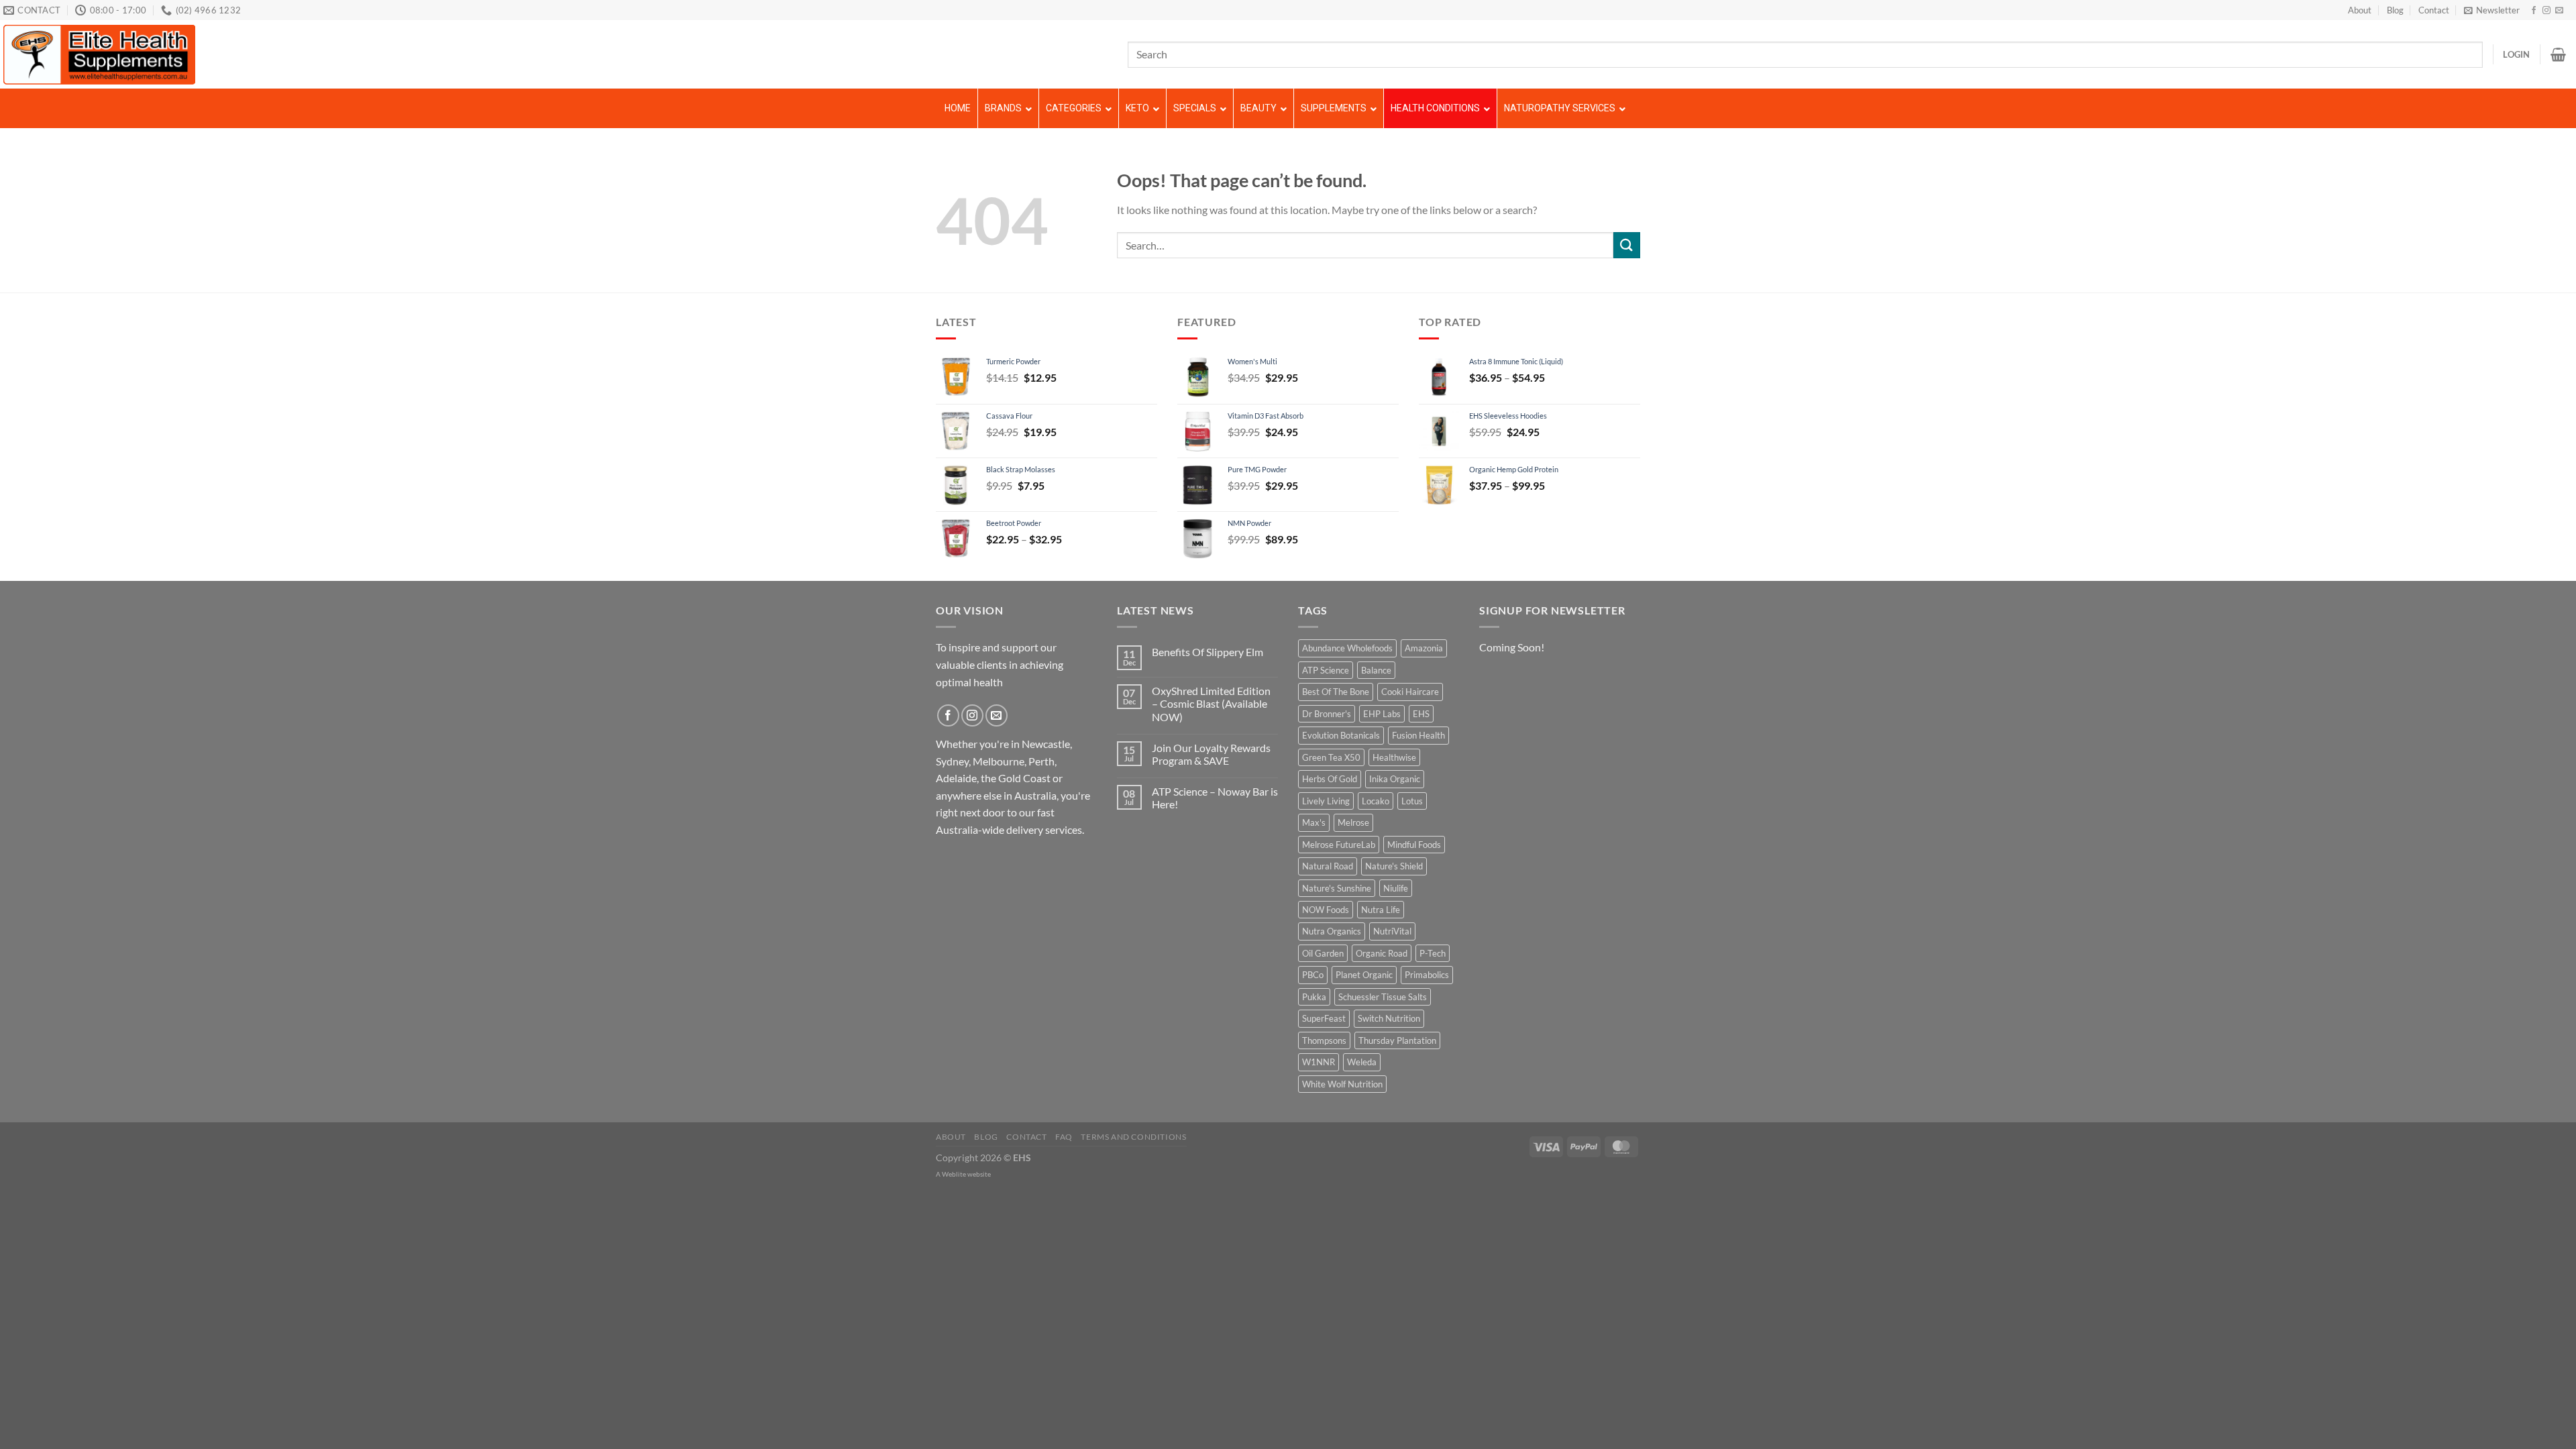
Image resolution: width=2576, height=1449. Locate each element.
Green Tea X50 (1331, 757)
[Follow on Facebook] (2534, 11)
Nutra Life (1381, 910)
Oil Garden (1323, 953)
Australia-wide (970, 829)
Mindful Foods (1414, 845)
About (2360, 10)
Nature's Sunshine (1337, 888)
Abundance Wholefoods (1347, 648)
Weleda (1362, 1062)
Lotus (1412, 801)
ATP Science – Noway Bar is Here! (1215, 798)
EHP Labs (1382, 714)
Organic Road (1382, 953)
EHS (1421, 714)
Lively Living (1326, 801)
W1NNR (1319, 1062)
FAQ (1064, 1137)
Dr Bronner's (1327, 714)
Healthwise (1394, 757)
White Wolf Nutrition (1342, 1084)
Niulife (1396, 888)
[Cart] (2558, 54)
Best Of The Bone (1336, 692)
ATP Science (1326, 670)
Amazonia (1424, 648)
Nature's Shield (1394, 866)
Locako (1376, 801)
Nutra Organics (1332, 931)
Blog (2395, 10)
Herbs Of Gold (1330, 779)
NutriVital (1392, 931)
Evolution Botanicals (1341, 735)
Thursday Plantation (1397, 1040)
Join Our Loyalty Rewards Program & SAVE (1211, 754)
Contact (2434, 10)
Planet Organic (1364, 975)
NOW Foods (1326, 910)
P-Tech (1433, 953)
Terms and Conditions (1133, 1137)
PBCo (1313, 975)
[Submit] (1627, 245)
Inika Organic (1395, 779)
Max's (1314, 822)
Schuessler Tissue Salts (1383, 997)
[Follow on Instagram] (2546, 11)
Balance (1376, 670)
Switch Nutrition (1389, 1018)
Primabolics (1427, 975)
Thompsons (1324, 1040)
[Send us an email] (2559, 11)
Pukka (1314, 997)
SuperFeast (1324, 1018)
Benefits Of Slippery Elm (1207, 652)
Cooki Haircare (1410, 692)
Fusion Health (1418, 735)
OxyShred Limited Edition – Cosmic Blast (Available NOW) (1211, 703)
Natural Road (1328, 866)
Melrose (1353, 822)
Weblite (954, 1174)
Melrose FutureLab (1339, 845)
